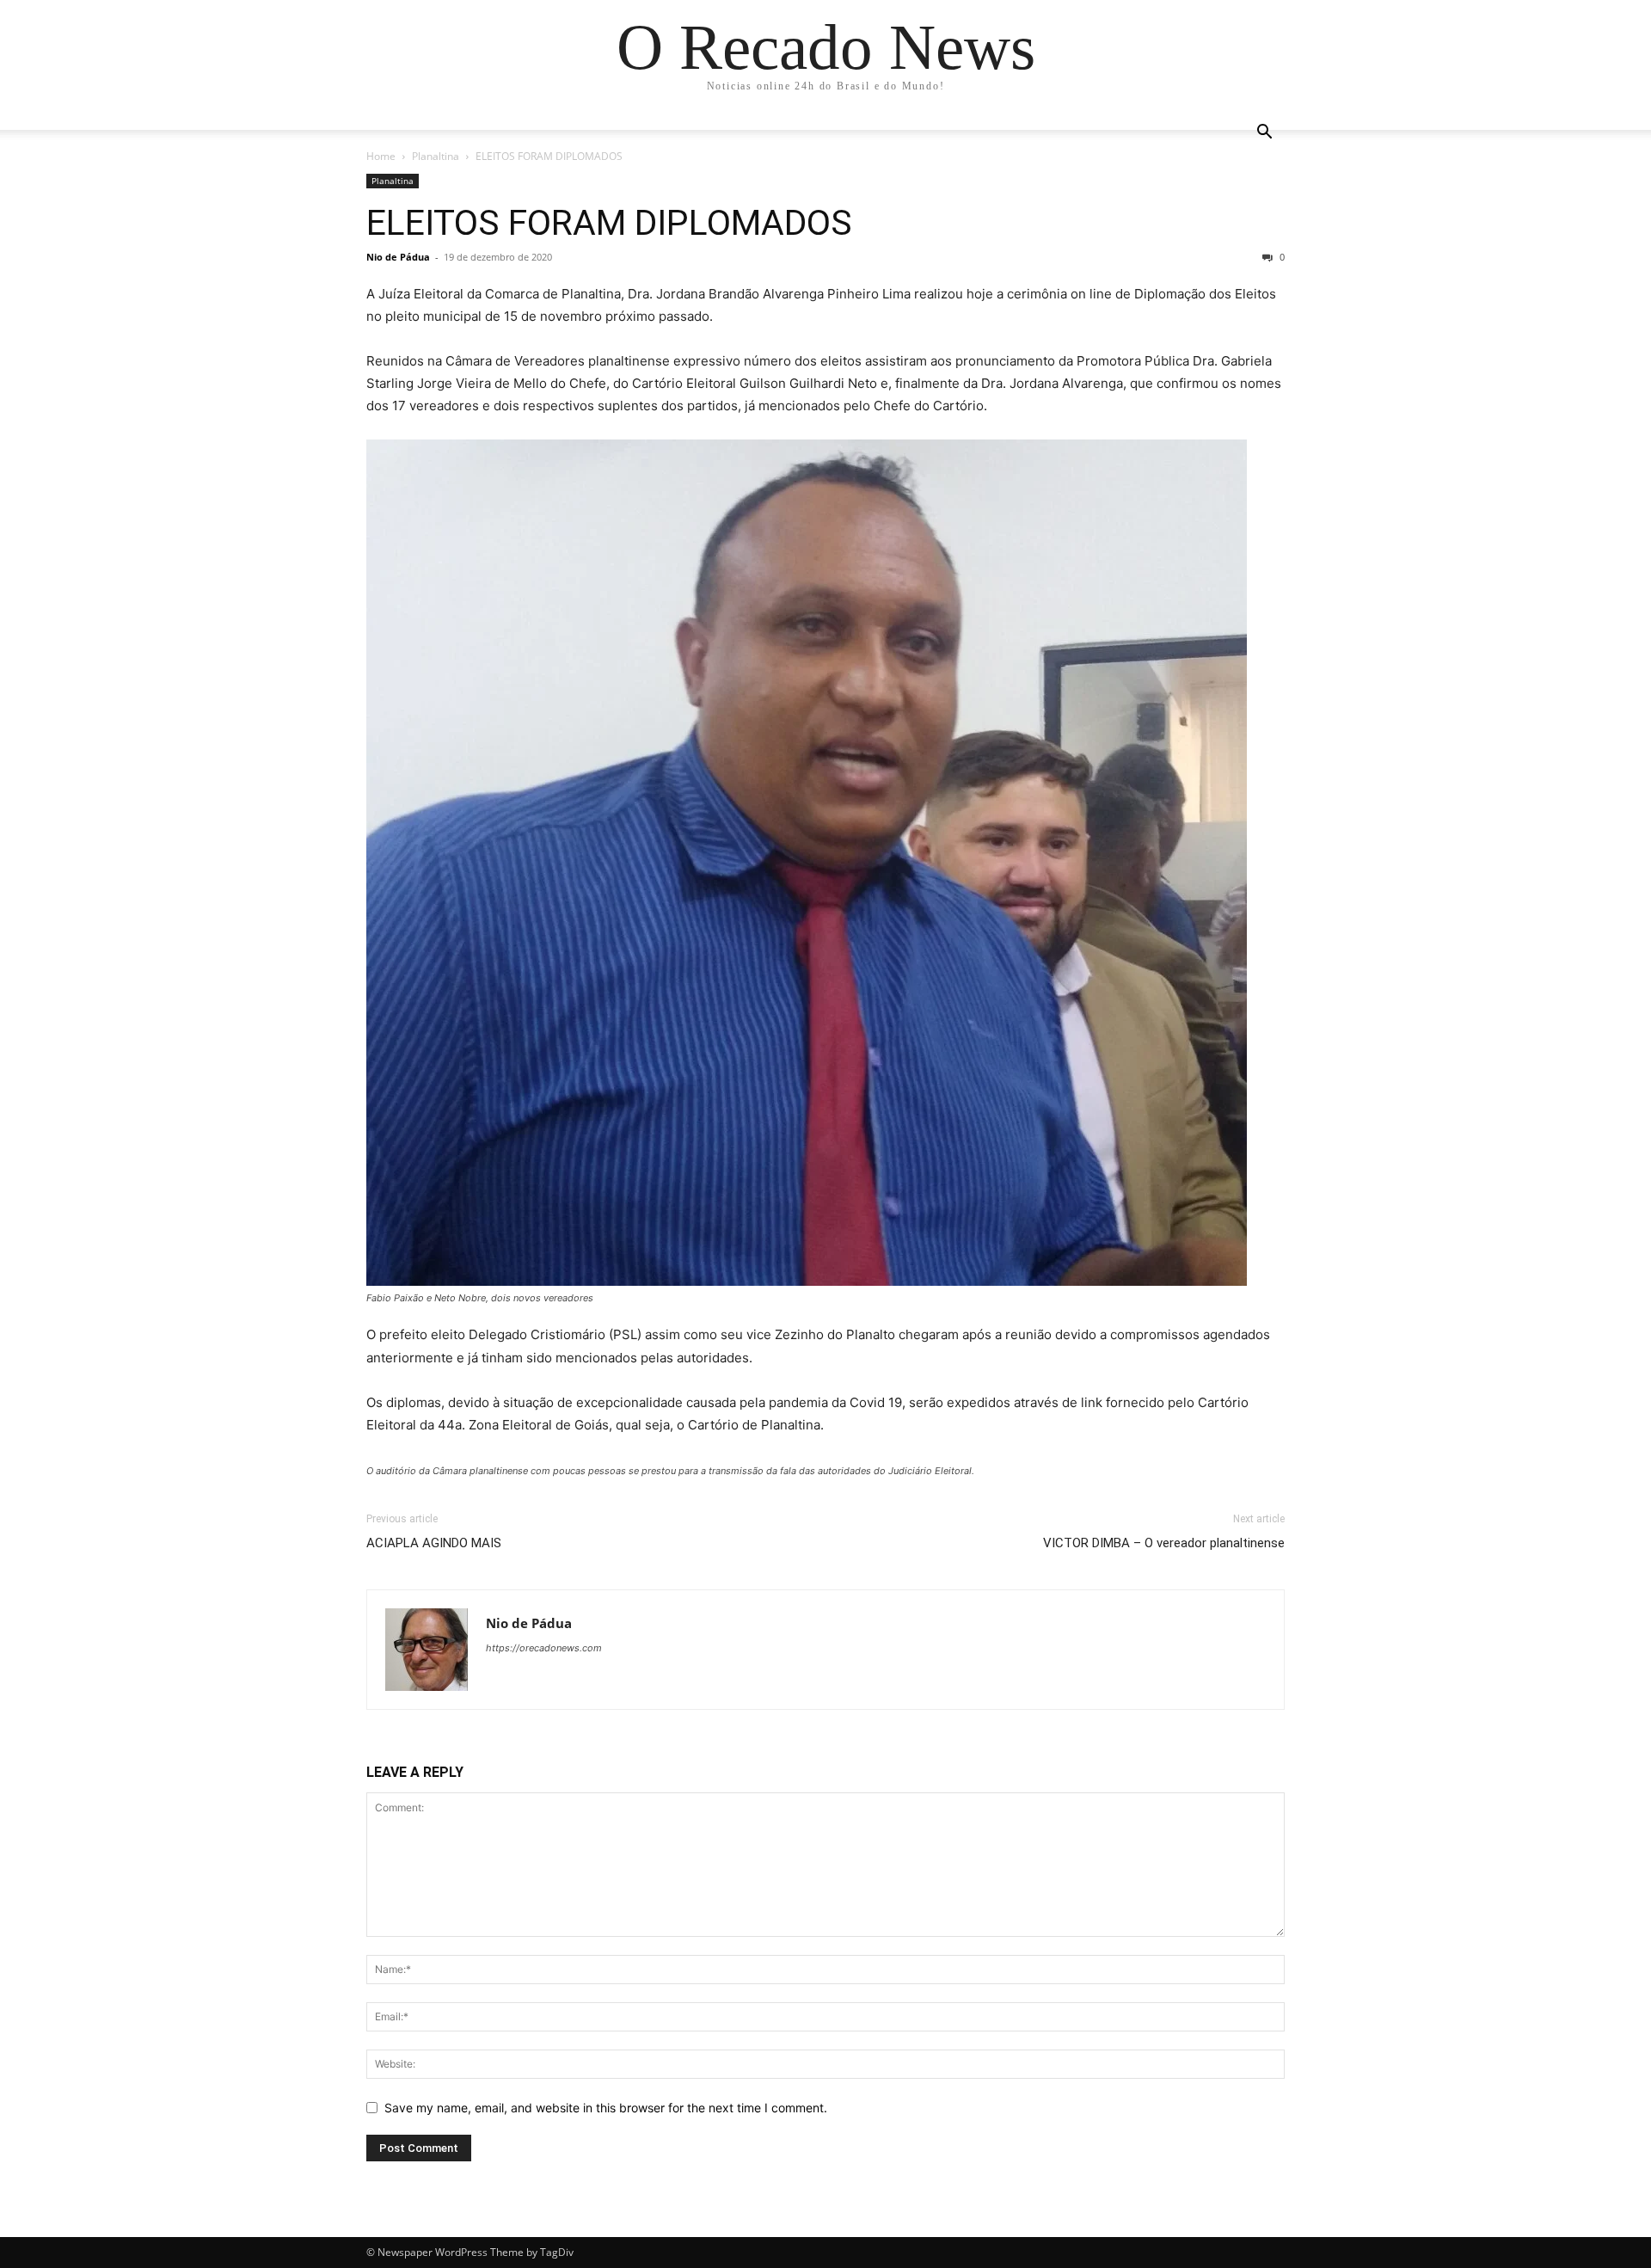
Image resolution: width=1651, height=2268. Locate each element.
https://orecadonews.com (544, 1648)
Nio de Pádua (398, 257)
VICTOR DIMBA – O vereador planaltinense (1164, 1543)
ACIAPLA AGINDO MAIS (434, 1543)
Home (381, 156)
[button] (1264, 134)
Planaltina (436, 156)
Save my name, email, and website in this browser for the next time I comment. (606, 2108)
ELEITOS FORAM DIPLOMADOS (609, 223)
